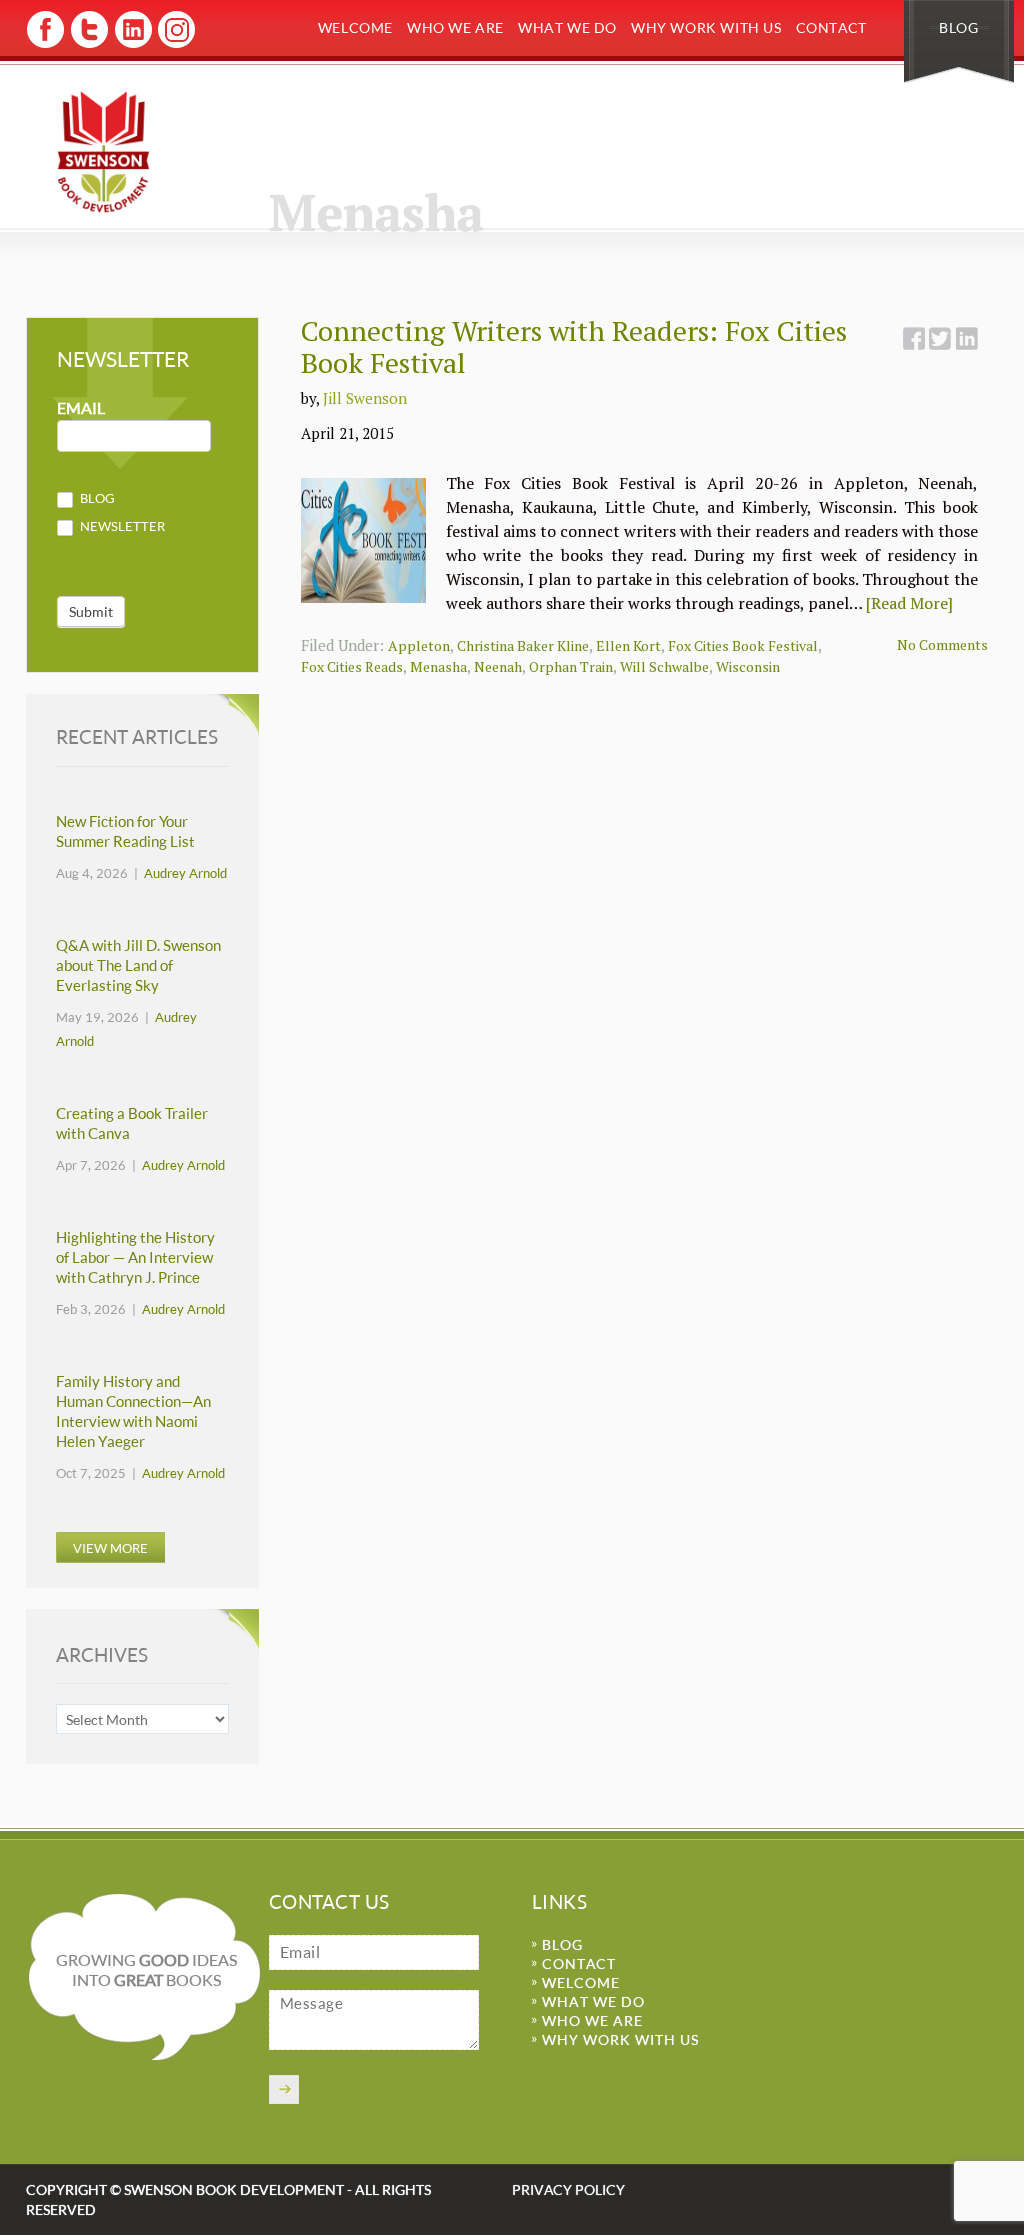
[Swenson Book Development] (103, 151)
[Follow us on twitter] (88, 44)
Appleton (419, 645)
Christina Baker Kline (523, 645)
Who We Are (455, 27)
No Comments (942, 644)
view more (110, 1548)
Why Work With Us (706, 27)
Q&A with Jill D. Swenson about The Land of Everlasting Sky (138, 965)
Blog (958, 27)
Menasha (438, 666)
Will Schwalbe (664, 666)
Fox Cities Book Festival (743, 645)
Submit (91, 611)
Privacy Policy (568, 2189)
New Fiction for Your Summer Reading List (125, 831)
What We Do (567, 27)
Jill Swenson (365, 398)
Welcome (355, 27)
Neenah (498, 666)
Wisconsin (748, 666)
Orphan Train (571, 666)
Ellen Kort (628, 645)
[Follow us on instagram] (174, 44)
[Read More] (909, 603)
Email (81, 408)
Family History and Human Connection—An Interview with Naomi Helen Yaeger (133, 1411)
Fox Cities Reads (352, 666)
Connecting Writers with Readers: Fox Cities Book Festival (574, 346)
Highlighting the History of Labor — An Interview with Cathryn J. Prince (135, 1257)
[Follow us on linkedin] (131, 44)
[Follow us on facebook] (45, 44)
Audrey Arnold (185, 873)
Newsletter (121, 526)
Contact (831, 27)
